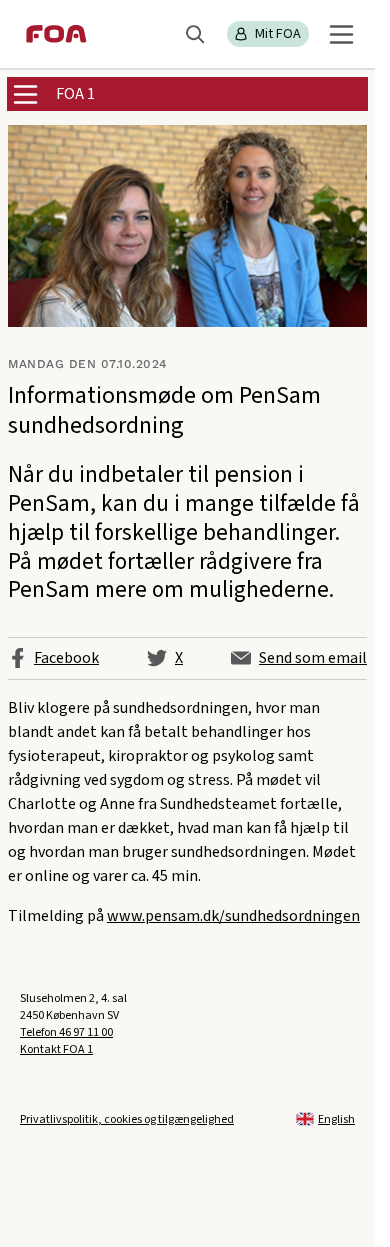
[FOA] (56, 34)
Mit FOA (278, 34)
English (336, 1119)
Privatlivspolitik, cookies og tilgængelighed (127, 1119)
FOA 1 (75, 94)
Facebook (66, 658)
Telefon (66, 1032)
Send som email (313, 658)
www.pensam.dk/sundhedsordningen (233, 916)
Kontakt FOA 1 (56, 1049)
